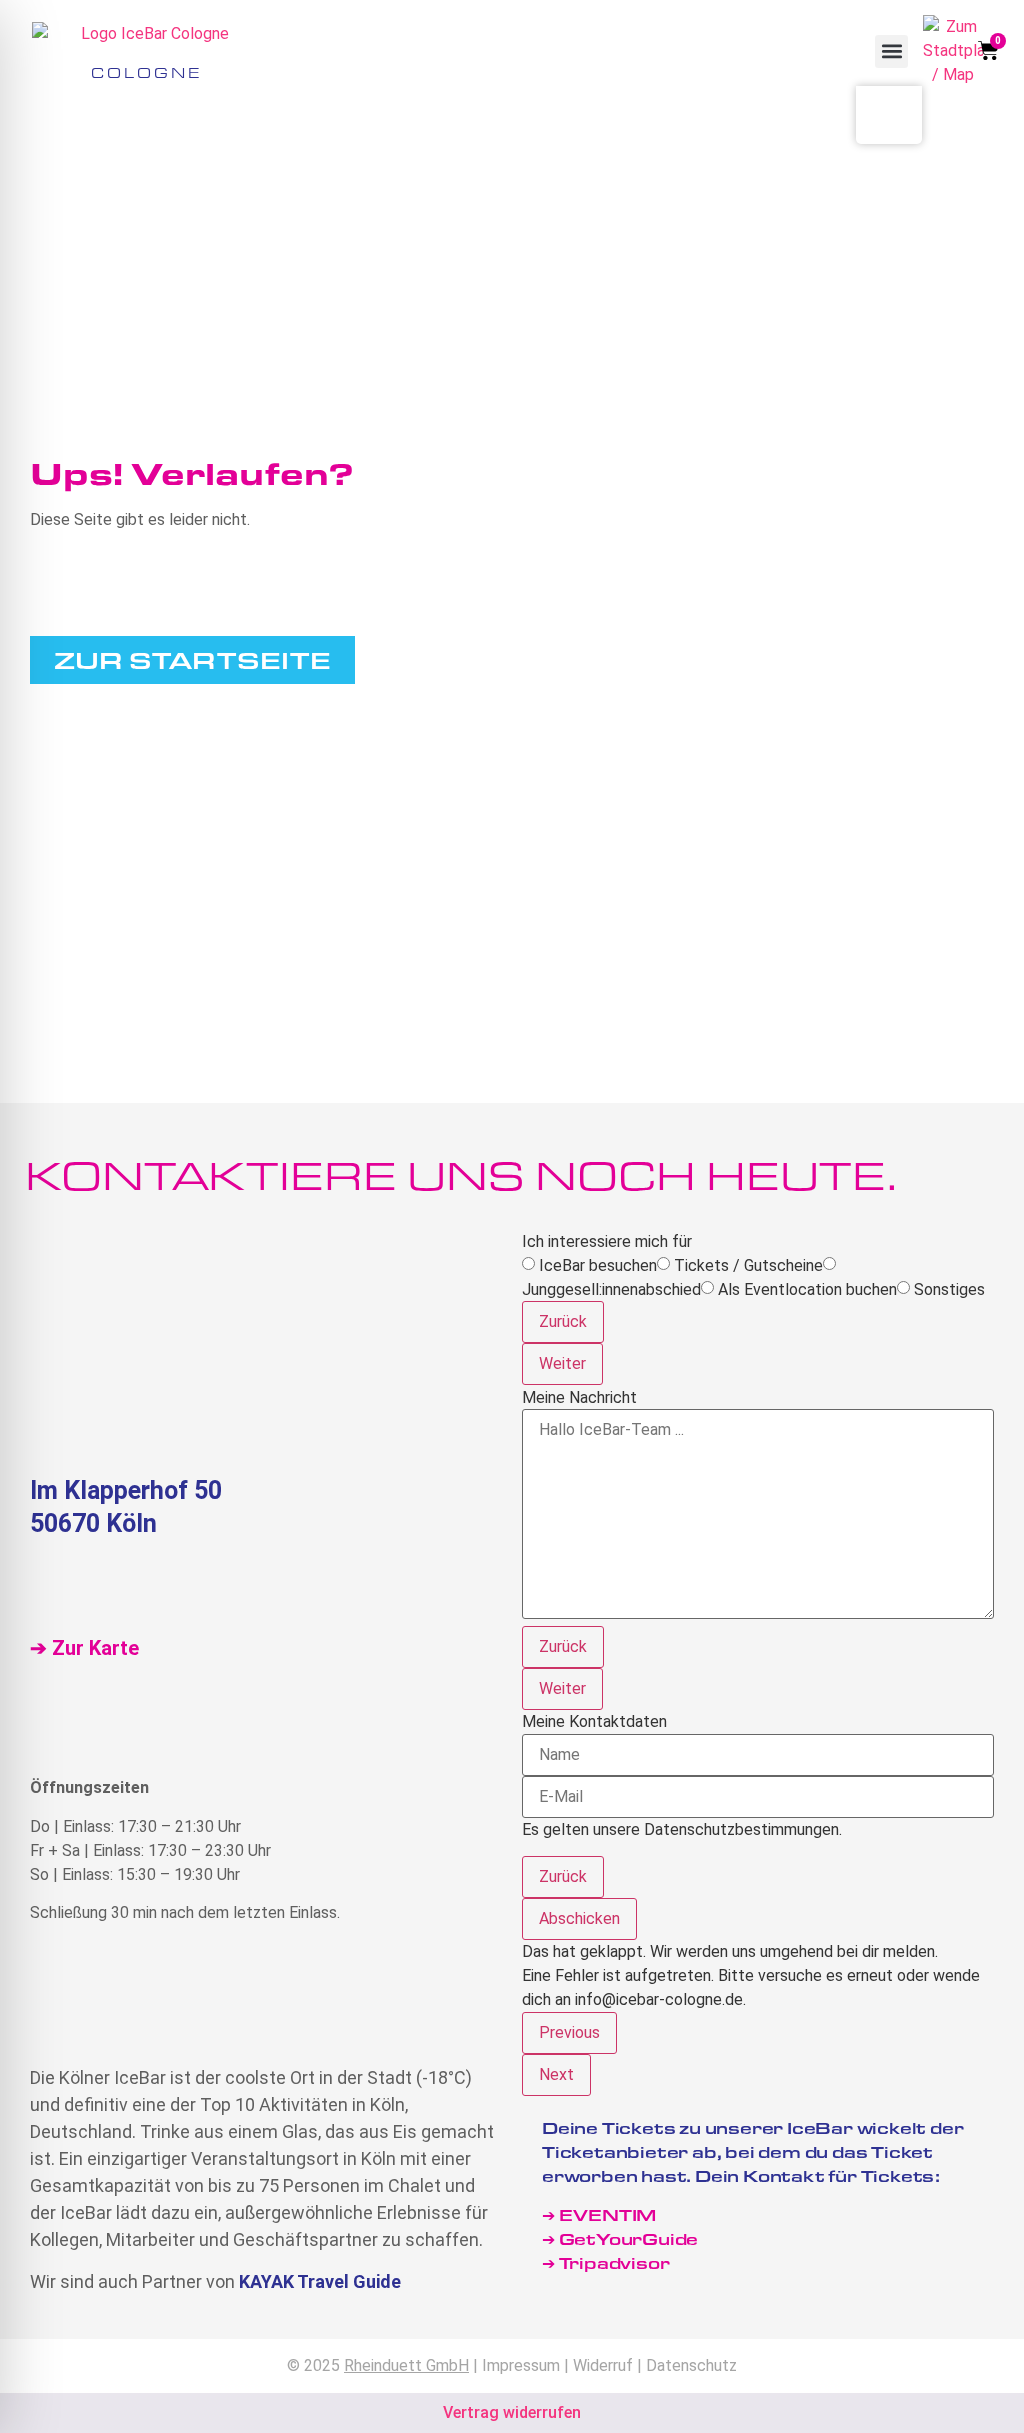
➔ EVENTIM (599, 2214)
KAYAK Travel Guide (320, 2281)
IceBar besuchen (598, 1266)
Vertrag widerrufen (512, 2412)
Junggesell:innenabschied (611, 1290)
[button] (891, 51)
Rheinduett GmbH (406, 2365)
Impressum (521, 2365)
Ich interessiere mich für (607, 1242)
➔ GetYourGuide (620, 2238)
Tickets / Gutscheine (748, 1266)
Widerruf (603, 2365)
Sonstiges (949, 1290)
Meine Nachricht (579, 1398)
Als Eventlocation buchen (807, 1290)
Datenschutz (691, 2365)
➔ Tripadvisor (607, 2262)
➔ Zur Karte (84, 1648)
